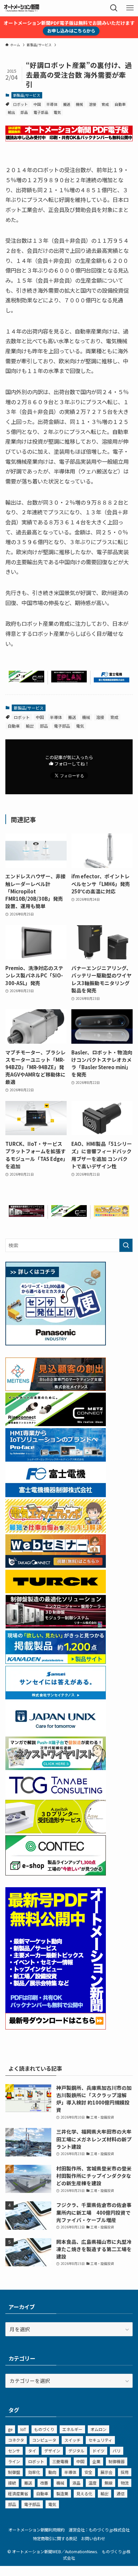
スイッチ (72, 2440)
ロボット (20, 104)
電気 (57, 112)
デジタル (76, 2451)
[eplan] (69, 680)
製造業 (62, 2493)
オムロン (98, 2429)
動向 (52, 2472)
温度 (92, 2483)
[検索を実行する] (126, 1245)
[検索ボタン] (114, 8)
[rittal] (26, 1215)
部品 (24, 112)
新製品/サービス (27, 95)
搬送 (67, 104)
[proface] (56, 1459)
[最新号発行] (56, 2027)
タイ (32, 2451)
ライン (14, 2461)
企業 (96, 2461)
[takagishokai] (56, 1566)
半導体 (52, 104)
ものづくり (44, 2429)
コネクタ (16, 2440)
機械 (79, 104)
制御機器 (117, 2461)
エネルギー (72, 2429)
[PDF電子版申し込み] (69, 139)
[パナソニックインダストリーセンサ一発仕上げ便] (56, 1343)
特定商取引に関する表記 (55, 2538)
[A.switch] (56, 1831)
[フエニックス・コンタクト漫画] (56, 1768)
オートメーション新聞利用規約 (37, 2530)
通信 (121, 2493)
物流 (125, 2483)
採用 (125, 2472)
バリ (117, 2451)
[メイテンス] (56, 1389)
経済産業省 (18, 2493)
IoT (23, 2429)
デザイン (52, 2451)
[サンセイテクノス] (56, 1697)
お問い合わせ (93, 2538)
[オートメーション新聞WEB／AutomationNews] (21, 8)
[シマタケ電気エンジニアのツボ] (112, 1215)
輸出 (11, 112)
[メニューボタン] (130, 8)
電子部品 (41, 112)
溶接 (92, 104)
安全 (88, 2472)
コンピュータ (44, 2440)
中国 (37, 104)
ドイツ (98, 2451)
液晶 (76, 2483)
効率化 (34, 2472)
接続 (12, 2483)
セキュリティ (100, 2440)
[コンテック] (56, 1873)
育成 (105, 104)
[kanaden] (56, 1662)
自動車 (120, 104)
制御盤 (14, 2472)
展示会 (107, 2472)
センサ (14, 2451)
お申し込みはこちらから (71, 31)
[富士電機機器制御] (112, 680)
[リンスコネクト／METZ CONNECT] (26, 680)
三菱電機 (60, 2461)
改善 (44, 2483)
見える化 (84, 2493)
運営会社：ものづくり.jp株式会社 (99, 2530)
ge (10, 2429)
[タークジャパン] (56, 1591)
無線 (109, 2483)
